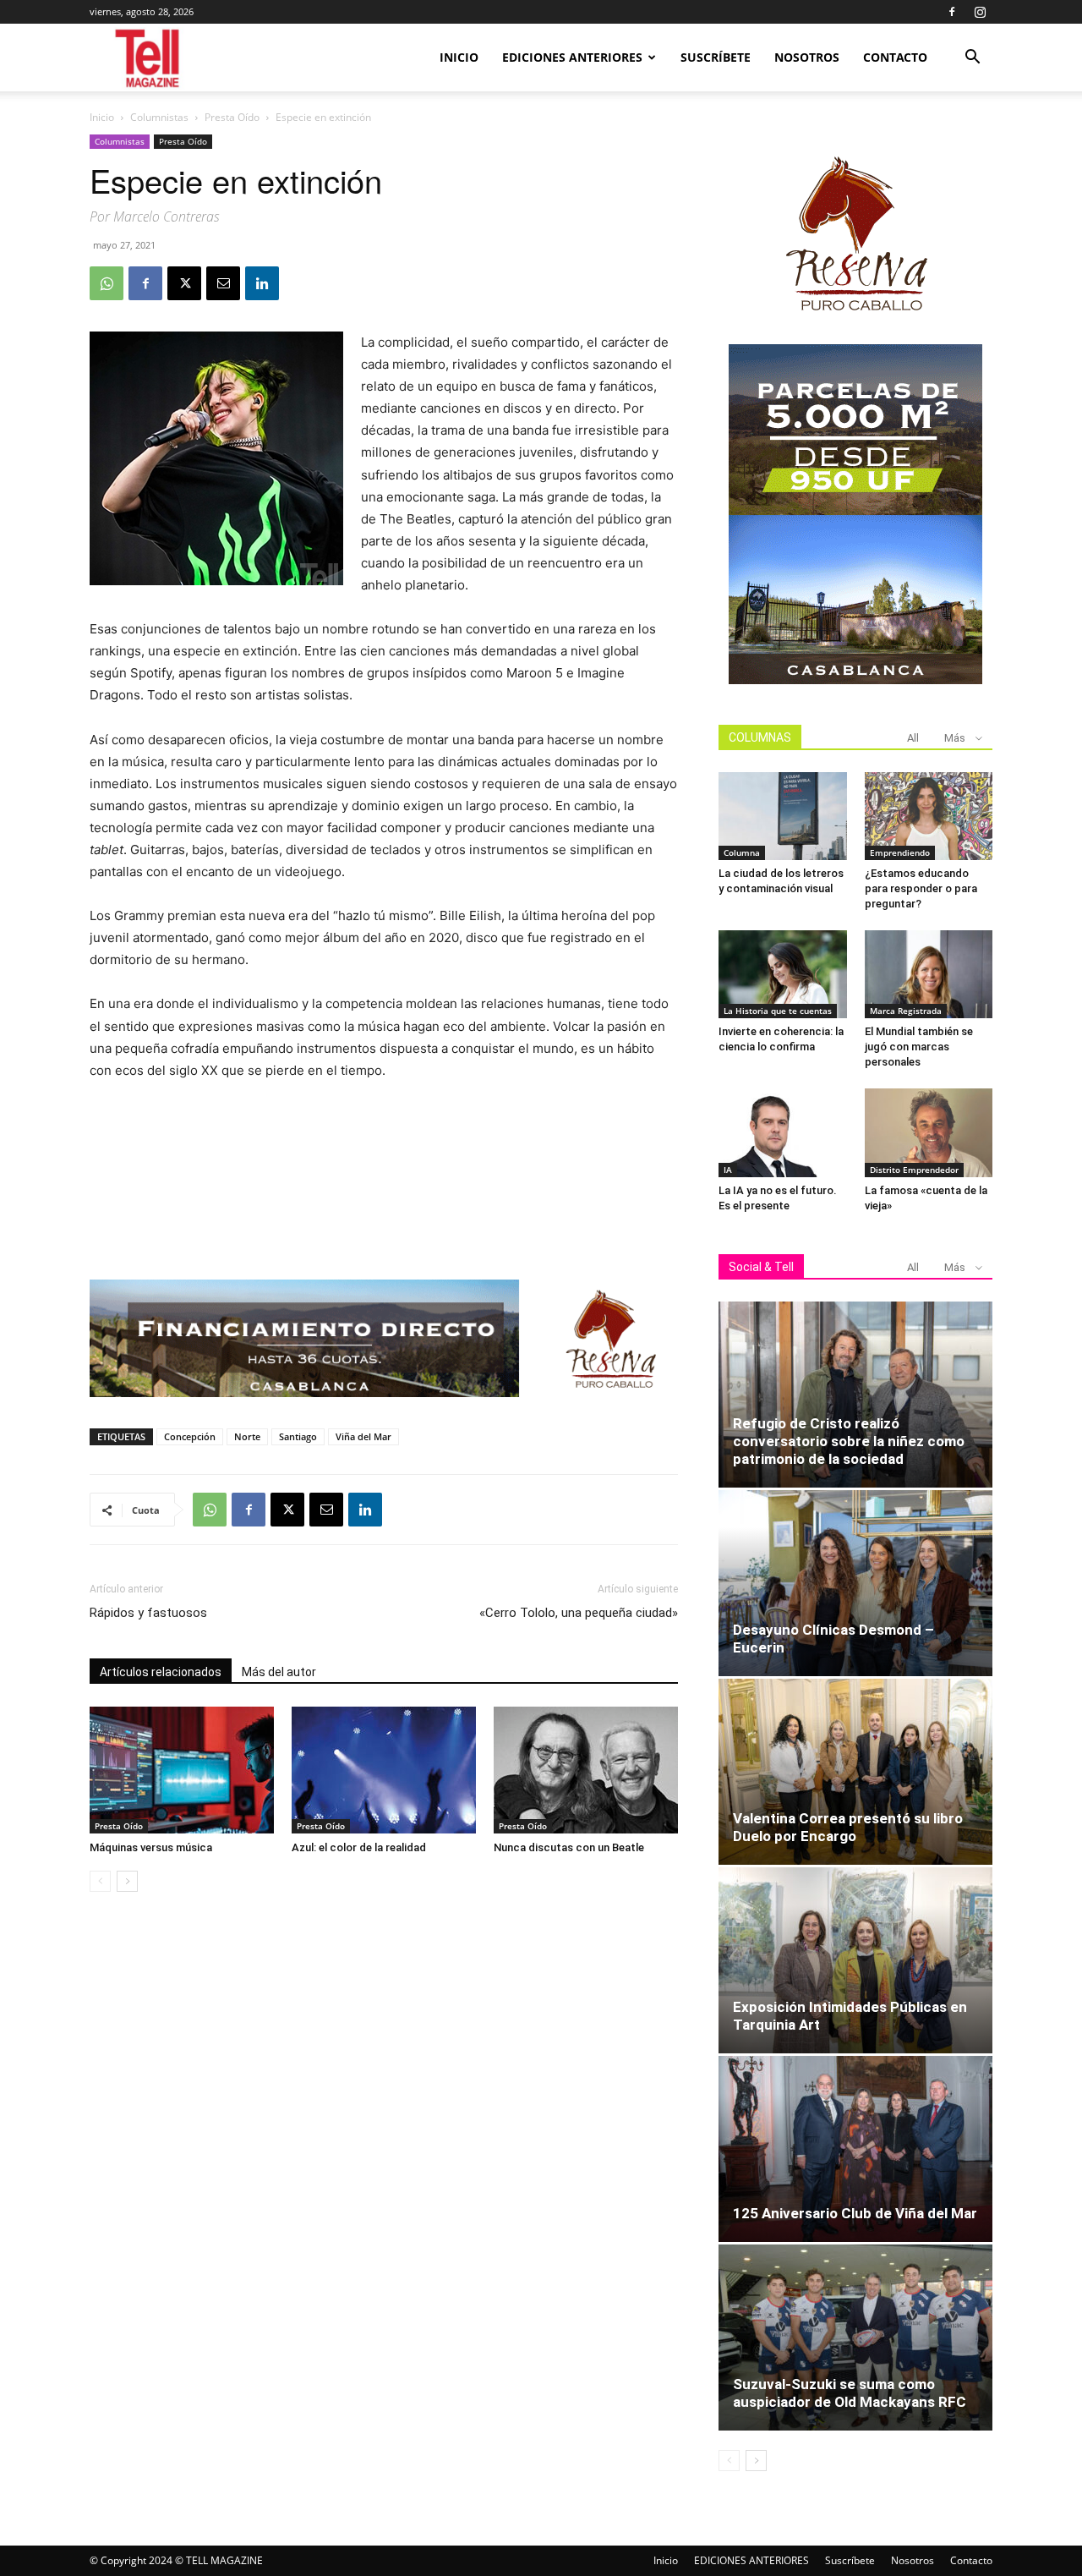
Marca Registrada (906, 1011)
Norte (247, 1436)
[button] (972, 59)
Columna (742, 852)
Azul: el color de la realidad (359, 1847)
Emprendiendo (900, 852)
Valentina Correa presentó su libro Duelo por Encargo (848, 1827)
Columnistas (159, 117)
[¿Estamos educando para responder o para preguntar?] (929, 816)
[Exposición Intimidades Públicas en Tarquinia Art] (855, 1960)
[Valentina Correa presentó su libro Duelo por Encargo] (855, 1772)
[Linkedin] (262, 283)
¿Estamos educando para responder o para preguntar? (921, 888)
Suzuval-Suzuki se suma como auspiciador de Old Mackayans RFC (850, 2393)
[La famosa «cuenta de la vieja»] (929, 1132)
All (913, 738)
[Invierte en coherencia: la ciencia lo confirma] (783, 974)
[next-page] (127, 1881)
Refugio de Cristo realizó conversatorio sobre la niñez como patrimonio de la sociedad (849, 1441)
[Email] (223, 283)
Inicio (459, 57)
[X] (184, 283)
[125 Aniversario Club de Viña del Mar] (855, 2149)
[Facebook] (952, 12)
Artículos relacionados (161, 1672)
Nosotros (807, 57)
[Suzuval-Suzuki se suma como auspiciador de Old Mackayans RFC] (855, 2338)
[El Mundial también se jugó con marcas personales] (929, 974)
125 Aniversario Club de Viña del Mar (855, 2213)
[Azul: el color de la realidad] (384, 1770)
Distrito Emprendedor (914, 1170)
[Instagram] (980, 12)
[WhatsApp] (107, 283)
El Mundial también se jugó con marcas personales (919, 1047)
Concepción (190, 1436)
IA (728, 1170)
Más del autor (279, 1672)
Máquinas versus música (151, 1847)
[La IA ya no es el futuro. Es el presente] (783, 1132)
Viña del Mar (363, 1436)
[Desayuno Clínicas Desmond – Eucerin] (855, 1583)
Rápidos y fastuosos (148, 1613)
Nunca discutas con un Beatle (569, 1847)
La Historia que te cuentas (778, 1011)
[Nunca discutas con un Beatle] (586, 1770)
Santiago (298, 1436)
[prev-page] (100, 1881)
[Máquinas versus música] (182, 1770)
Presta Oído (232, 117)
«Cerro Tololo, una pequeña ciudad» (579, 1613)
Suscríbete (716, 57)
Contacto (895, 57)
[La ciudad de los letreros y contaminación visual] (783, 816)
